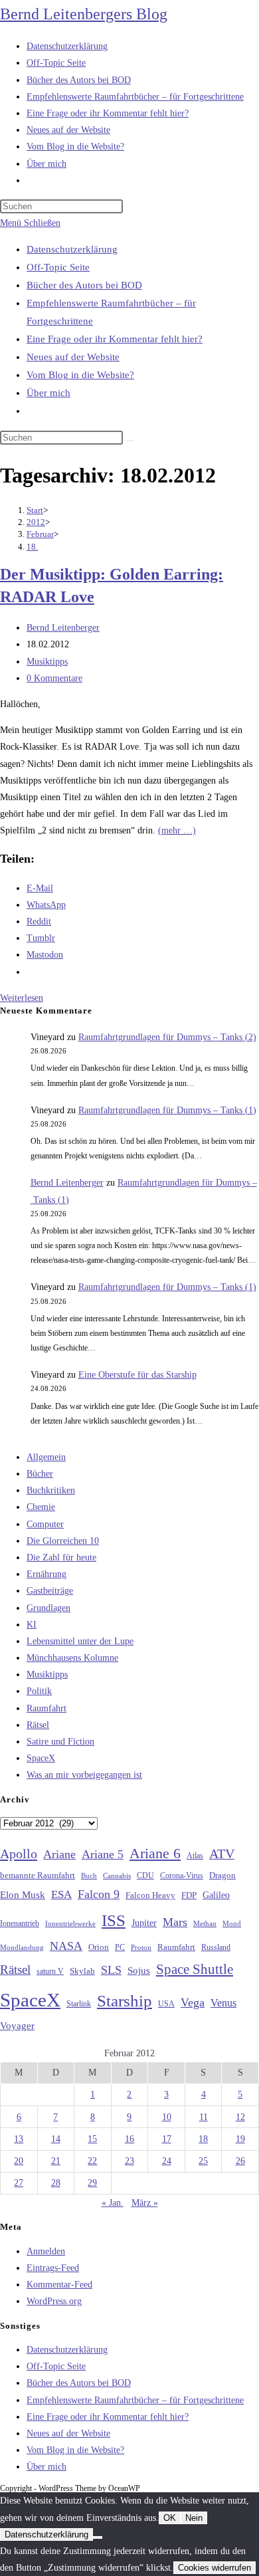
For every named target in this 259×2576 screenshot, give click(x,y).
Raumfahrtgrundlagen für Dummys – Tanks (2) (167, 1037)
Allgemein (46, 1457)
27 (19, 2183)
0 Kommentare (54, 678)
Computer (45, 1524)
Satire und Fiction (60, 1742)
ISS (114, 1920)
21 (56, 2161)
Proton (141, 1948)
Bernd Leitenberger (63, 628)
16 (129, 2139)
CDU (145, 1876)
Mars (175, 1922)
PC (120, 1948)
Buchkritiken (51, 1490)
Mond (232, 1923)
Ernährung (46, 1574)
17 (167, 2139)
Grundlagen (48, 1608)
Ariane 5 (103, 1854)
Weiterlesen (22, 998)
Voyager (17, 2026)
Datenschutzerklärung (72, 249)
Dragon (222, 1875)
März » (145, 2203)
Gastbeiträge (50, 1591)
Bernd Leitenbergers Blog (84, 14)
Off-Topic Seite (58, 267)
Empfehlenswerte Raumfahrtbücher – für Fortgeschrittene (135, 2400)
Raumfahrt (46, 1708)
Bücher (40, 1474)
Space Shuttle (195, 1969)
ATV (222, 1854)
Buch (89, 1876)
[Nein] (98, 2537)
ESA (61, 1894)
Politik (39, 1691)
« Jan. (113, 2203)
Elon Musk (23, 1895)
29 (92, 2183)
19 (240, 2139)
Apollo (19, 1854)
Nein (194, 2518)
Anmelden (46, 2251)
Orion (99, 1947)
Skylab (82, 1971)
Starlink (79, 2004)
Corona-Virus (182, 1876)
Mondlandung (22, 1948)
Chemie (41, 1507)
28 (56, 2183)
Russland (216, 1947)
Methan (205, 1923)
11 (204, 2117)
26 (240, 2161)
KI (32, 1625)
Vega (193, 2002)
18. (32, 547)
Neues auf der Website (73, 357)
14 (56, 2139)
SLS (111, 1970)
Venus (223, 2003)
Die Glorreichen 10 (63, 1541)
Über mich (48, 393)
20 (19, 2161)
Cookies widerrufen (215, 2568)
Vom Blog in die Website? (80, 375)
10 (167, 2117)
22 (92, 2161)
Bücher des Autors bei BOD (84, 285)
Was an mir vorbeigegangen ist (84, 1775)
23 (129, 2161)
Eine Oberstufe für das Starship (137, 1375)
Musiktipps (47, 662)
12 (240, 2117)
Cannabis (117, 1876)
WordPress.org (54, 2301)
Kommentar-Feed (59, 2285)
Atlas (195, 1856)
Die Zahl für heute (61, 1557)
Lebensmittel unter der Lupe (80, 1641)
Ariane (59, 1854)
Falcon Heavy (150, 1895)
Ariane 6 (155, 1854)
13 (19, 2139)
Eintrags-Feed (53, 2268)
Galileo (216, 1895)
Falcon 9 (99, 1894)
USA (166, 2004)
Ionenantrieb (20, 1923)
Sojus (139, 1971)
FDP (189, 1895)
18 (203, 2139)
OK (170, 2518)
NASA (66, 1946)
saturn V (50, 1971)
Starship (125, 2001)
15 (92, 2139)
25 (203, 2161)
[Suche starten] (130, 441)
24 (167, 2161)
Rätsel (38, 1725)
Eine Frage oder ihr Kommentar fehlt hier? (115, 339)
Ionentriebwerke (70, 1923)
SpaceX (41, 1758)
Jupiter (144, 1923)
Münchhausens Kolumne (72, 1658)
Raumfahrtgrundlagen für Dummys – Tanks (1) (167, 1110)
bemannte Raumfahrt (38, 1876)
